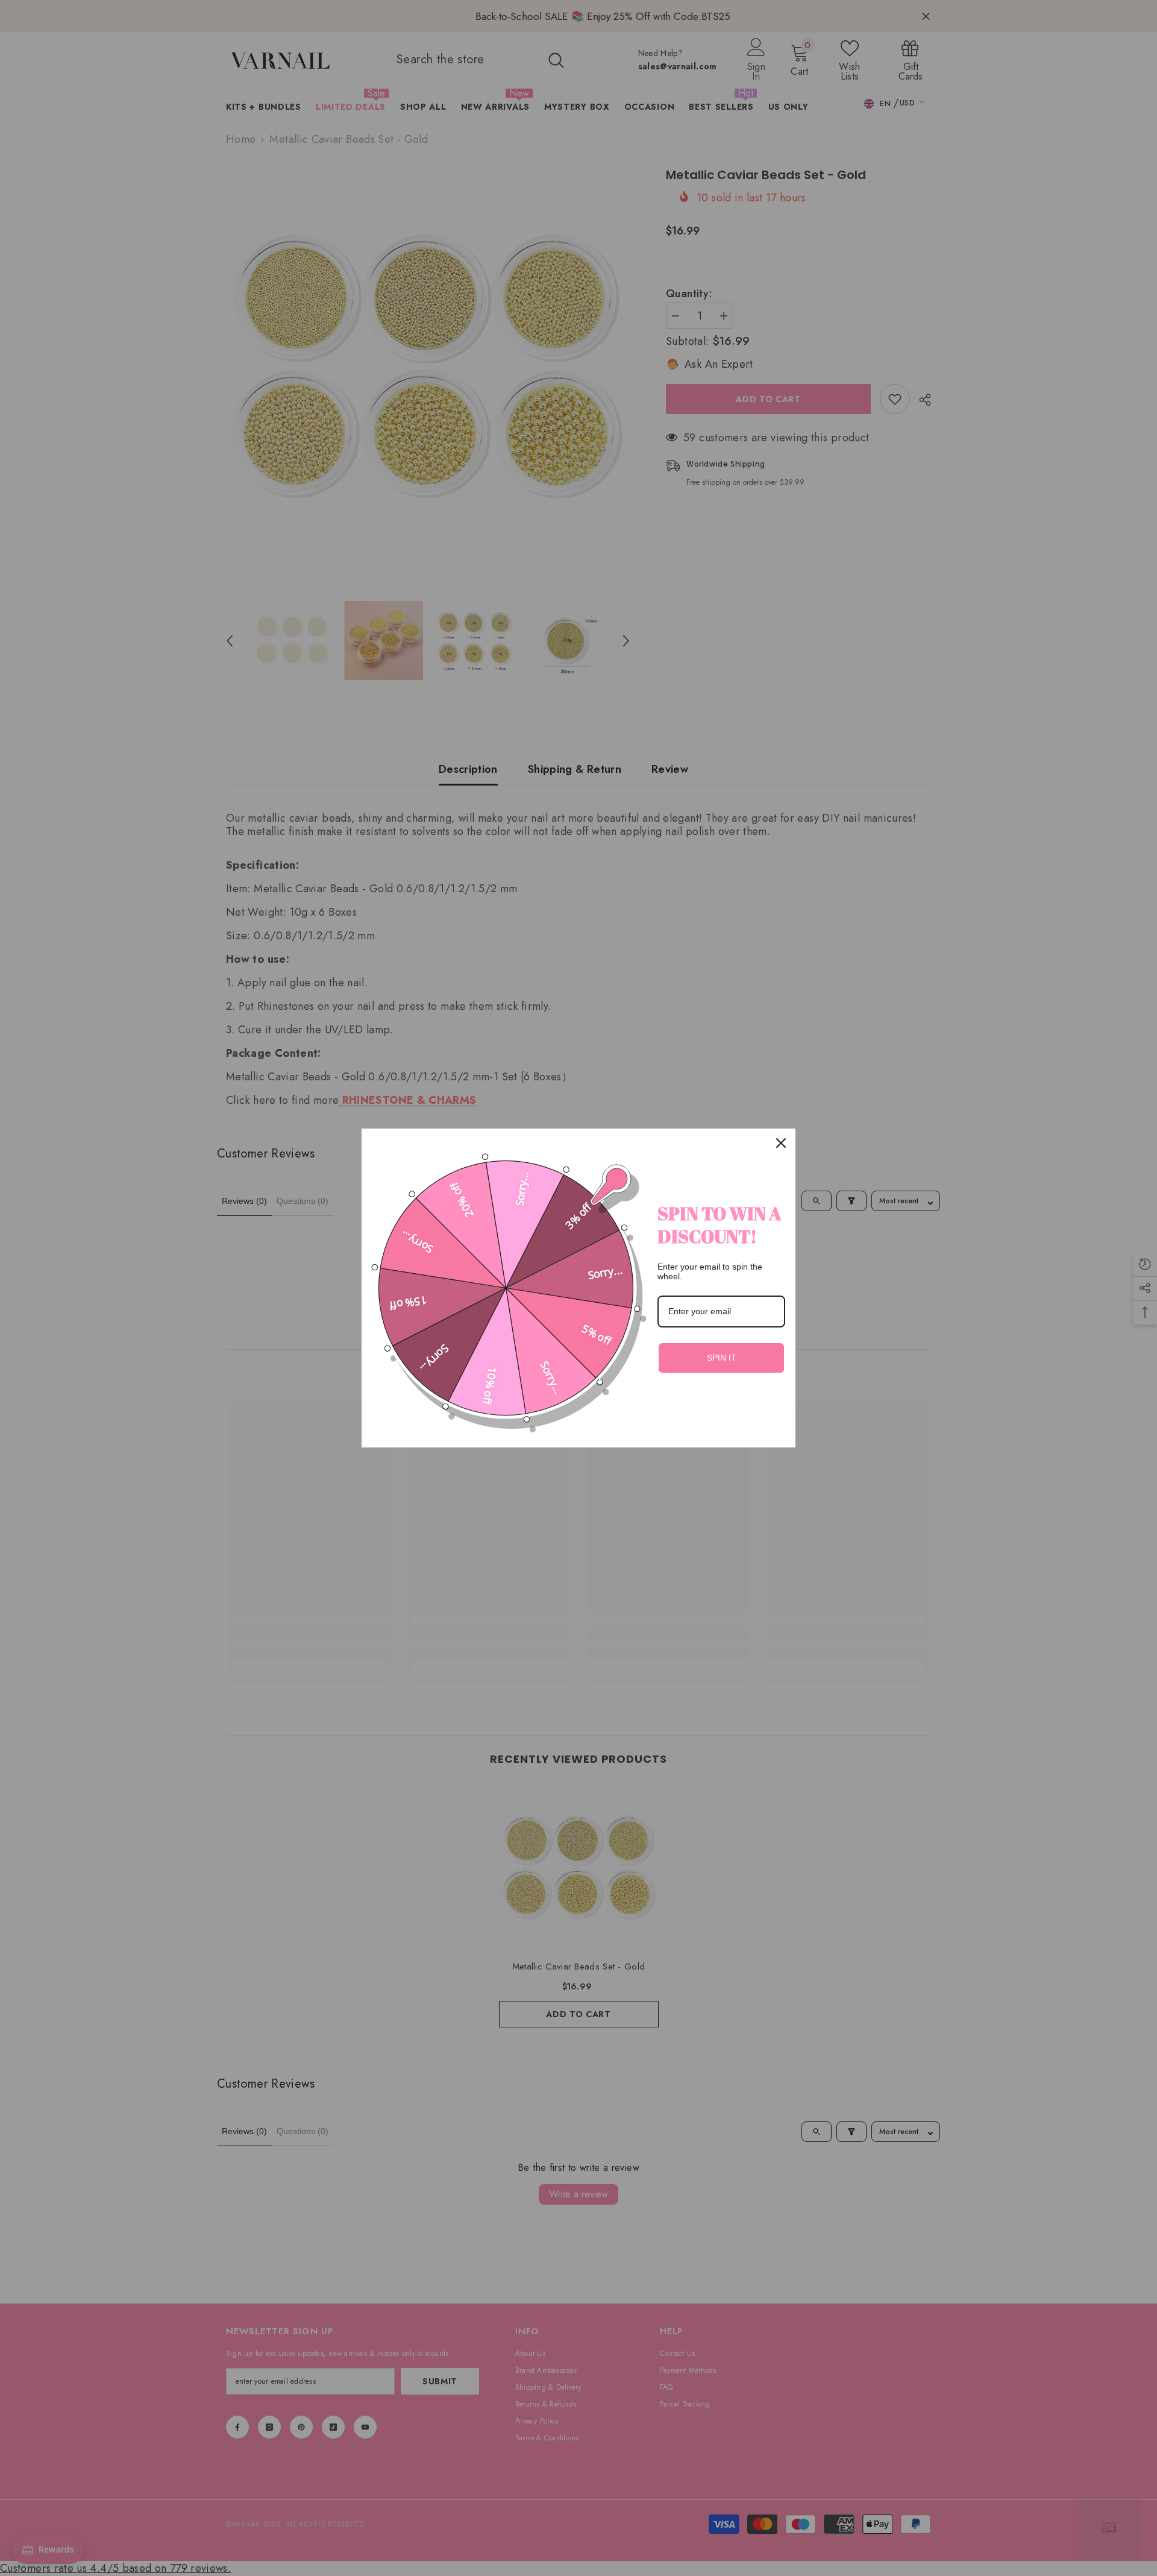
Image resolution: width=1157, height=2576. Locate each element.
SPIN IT (722, 1358)
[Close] (781, 1143)
